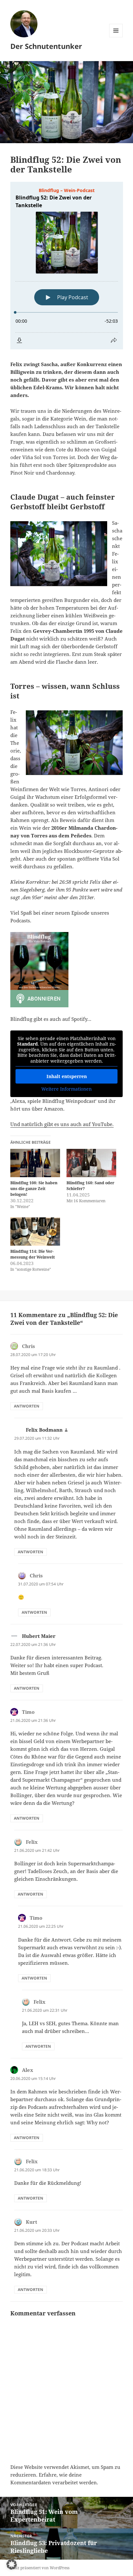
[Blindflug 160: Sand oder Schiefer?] (91, 1163)
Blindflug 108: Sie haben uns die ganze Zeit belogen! (34, 1189)
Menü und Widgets (116, 37)
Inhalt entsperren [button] (67, 1076)
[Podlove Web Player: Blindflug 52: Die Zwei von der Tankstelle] (67, 266)
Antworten (27, 1406)
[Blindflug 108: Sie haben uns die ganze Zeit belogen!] (35, 1163)
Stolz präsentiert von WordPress (40, 2568)
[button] (12, 2564)
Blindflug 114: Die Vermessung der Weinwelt (33, 1254)
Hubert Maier (39, 1636)
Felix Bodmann (44, 1430)
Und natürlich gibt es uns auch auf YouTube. (62, 1124)
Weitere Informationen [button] (66, 1089)
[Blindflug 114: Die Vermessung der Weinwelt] (35, 1232)
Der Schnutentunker (46, 46)
